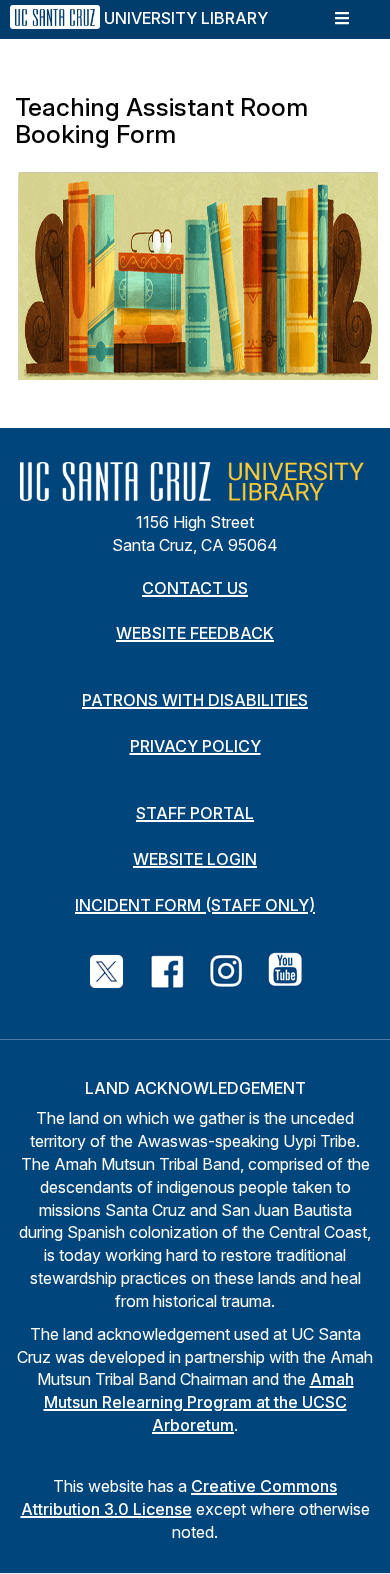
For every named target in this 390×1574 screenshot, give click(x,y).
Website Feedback (195, 633)
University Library (186, 18)
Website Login (195, 859)
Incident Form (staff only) (195, 905)
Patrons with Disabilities (195, 700)
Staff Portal (195, 813)
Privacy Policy (195, 746)
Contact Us (195, 588)
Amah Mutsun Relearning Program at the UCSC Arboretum (199, 1402)
